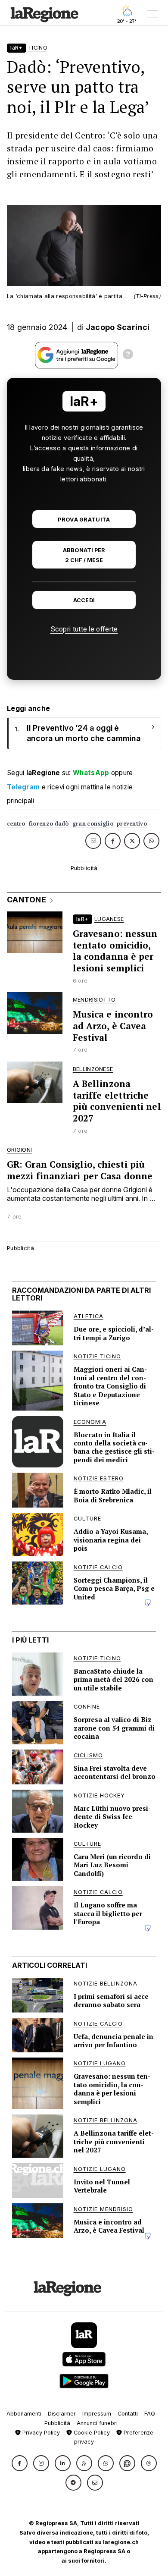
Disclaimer (62, 2414)
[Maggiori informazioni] (128, 355)
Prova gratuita (84, 520)
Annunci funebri (97, 2423)
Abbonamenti (24, 2414)
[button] (20, 2463)
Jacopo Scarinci (118, 327)
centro (16, 824)
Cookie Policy (91, 2433)
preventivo (132, 824)
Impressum (97, 2414)
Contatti (128, 2414)
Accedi (84, 600)
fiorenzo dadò (49, 824)
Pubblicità (57, 2423)
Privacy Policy (40, 2433)
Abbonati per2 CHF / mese (84, 555)
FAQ (150, 2414)
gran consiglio (93, 824)
